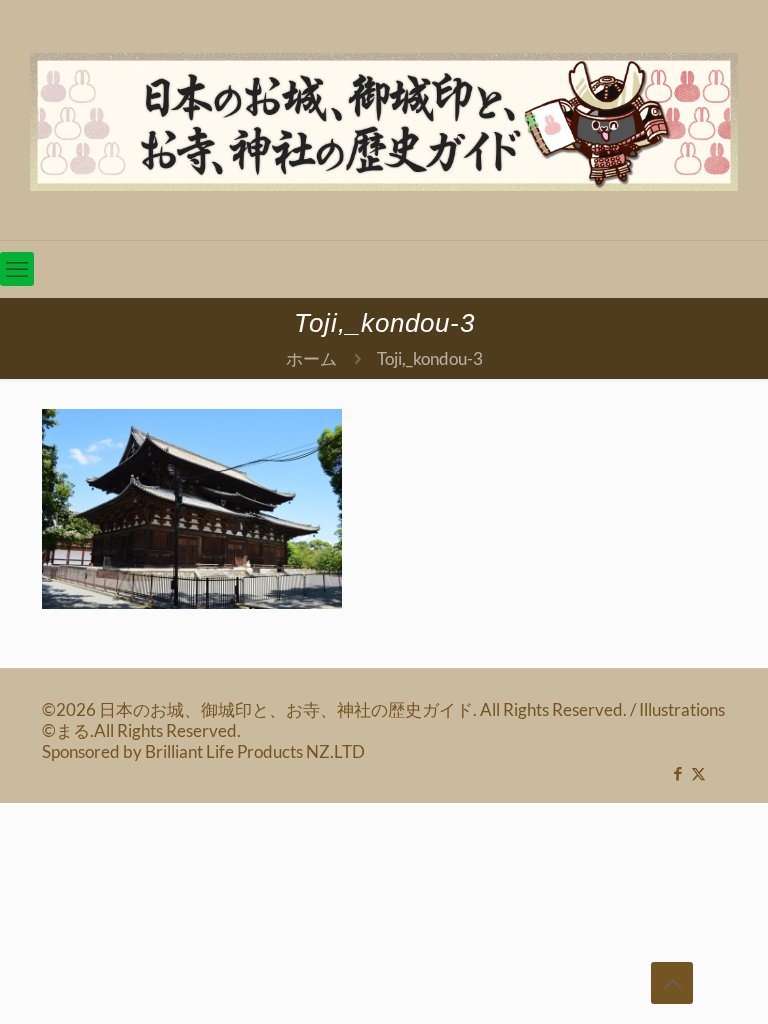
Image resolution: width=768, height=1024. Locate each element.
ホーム (311, 358)
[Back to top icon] (672, 983)
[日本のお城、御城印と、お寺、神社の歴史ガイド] (384, 120)
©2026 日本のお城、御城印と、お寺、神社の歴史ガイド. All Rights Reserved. (336, 709)
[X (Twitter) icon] (698, 773)
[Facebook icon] (677, 773)
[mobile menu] (17, 269)
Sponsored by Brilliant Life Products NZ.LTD (203, 751)
